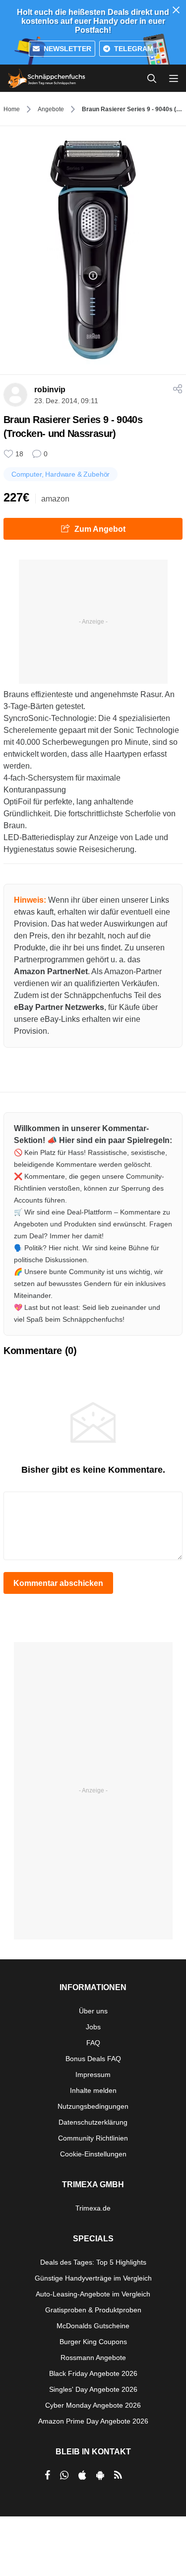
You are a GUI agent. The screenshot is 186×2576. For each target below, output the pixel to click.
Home (12, 109)
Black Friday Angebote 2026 (93, 2373)
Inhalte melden (93, 2090)
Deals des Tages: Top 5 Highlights (93, 2262)
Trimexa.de (93, 2208)
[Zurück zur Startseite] (47, 78)
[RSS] (118, 2475)
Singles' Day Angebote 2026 (93, 2389)
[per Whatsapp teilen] (64, 2475)
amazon (55, 499)
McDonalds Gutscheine (93, 2326)
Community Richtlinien (93, 2138)
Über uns (93, 2011)
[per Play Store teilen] (100, 2475)
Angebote (51, 109)
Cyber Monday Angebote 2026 (93, 2405)
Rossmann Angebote (93, 2358)
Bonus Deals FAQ (93, 2059)
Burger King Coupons (93, 2342)
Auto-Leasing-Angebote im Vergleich (93, 2294)
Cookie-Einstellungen (93, 2154)
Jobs (93, 2027)
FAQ (93, 2043)
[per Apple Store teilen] (82, 2475)
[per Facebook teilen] (47, 2475)
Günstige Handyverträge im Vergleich (93, 2278)
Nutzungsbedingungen (93, 2106)
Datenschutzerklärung (93, 2122)
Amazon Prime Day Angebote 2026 (93, 2421)
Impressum (93, 2075)
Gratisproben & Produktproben (93, 2310)
